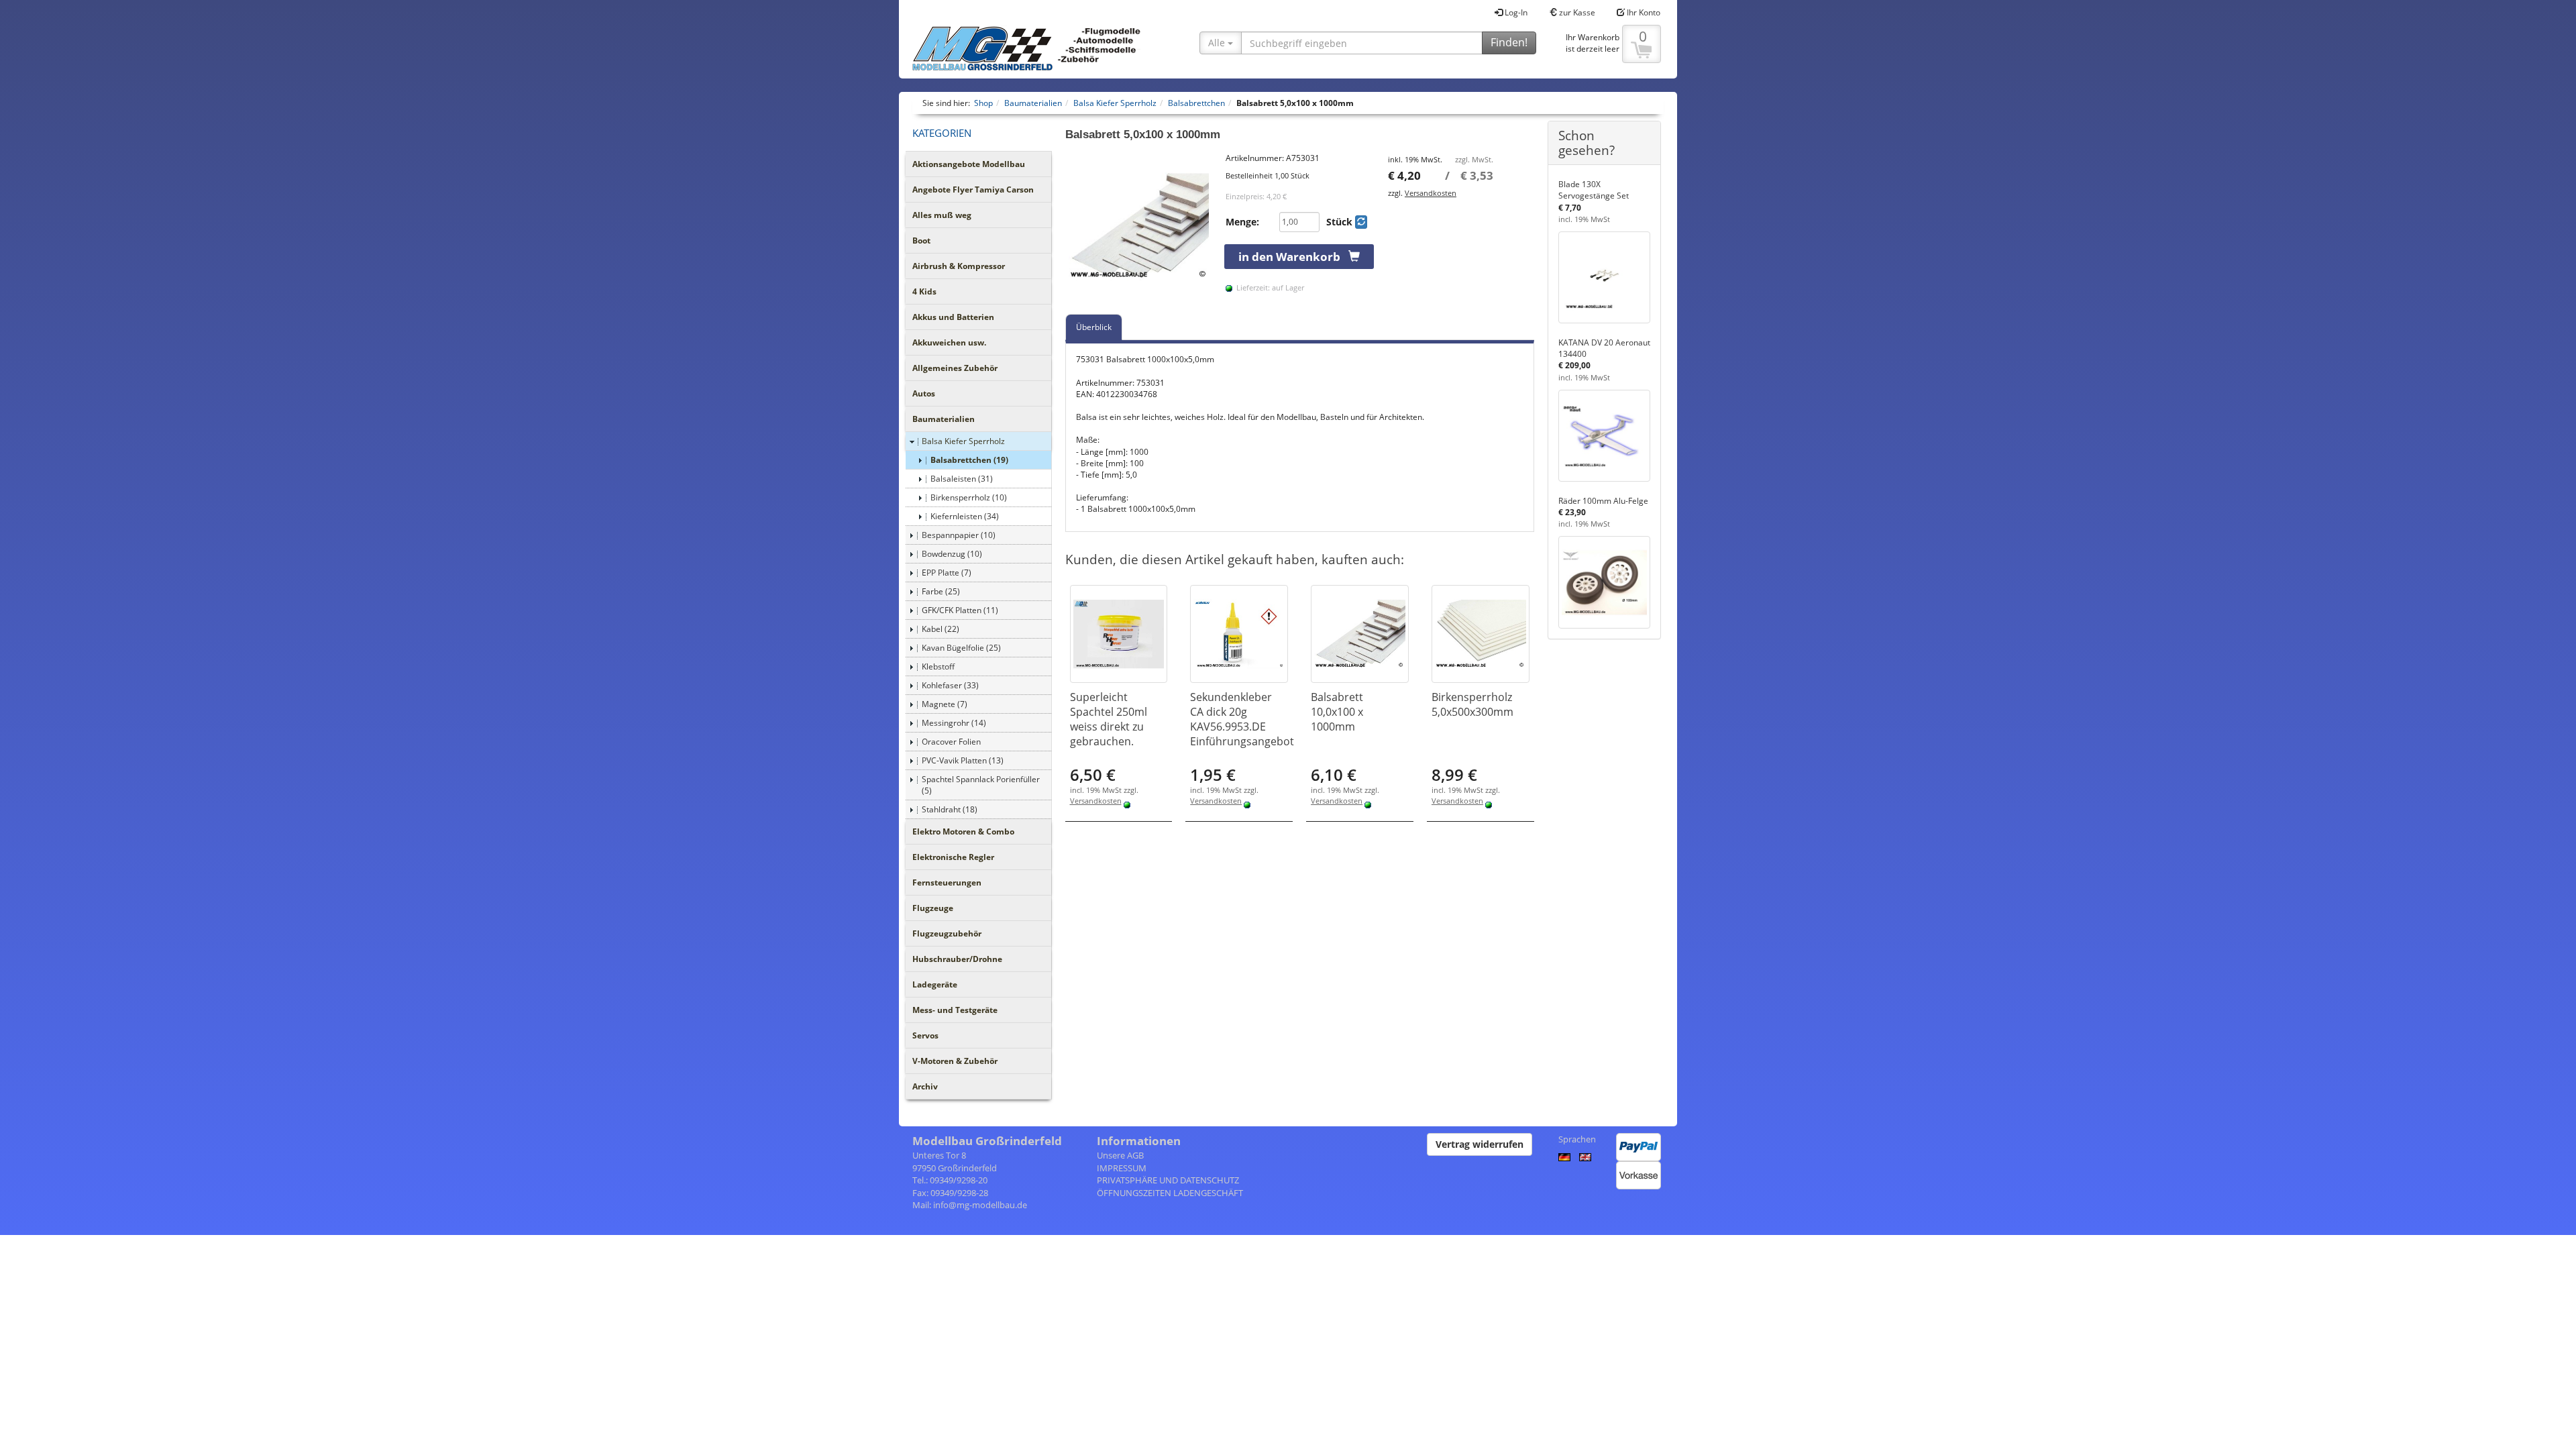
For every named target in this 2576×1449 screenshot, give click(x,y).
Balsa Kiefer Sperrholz (963, 441)
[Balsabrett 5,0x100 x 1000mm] (1139, 226)
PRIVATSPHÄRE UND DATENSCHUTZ (1168, 1180)
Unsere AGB (1120, 1155)
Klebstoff (938, 666)
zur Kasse (1576, 12)
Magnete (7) (945, 704)
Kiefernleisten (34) (965, 516)
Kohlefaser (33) (950, 685)
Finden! (1509, 42)
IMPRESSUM (1122, 1168)
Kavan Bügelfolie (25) (961, 648)
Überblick (1094, 327)
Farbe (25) (941, 591)
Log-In (1515, 12)
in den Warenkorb (1293, 257)
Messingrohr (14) (954, 723)
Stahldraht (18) (950, 809)
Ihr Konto (1643, 12)
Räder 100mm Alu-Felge (1603, 501)
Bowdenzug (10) (952, 554)
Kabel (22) (941, 629)
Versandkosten (1431, 193)
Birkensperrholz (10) (969, 497)
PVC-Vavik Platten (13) (963, 760)
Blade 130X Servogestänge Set (1594, 190)
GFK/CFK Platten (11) (960, 610)
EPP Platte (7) (947, 573)
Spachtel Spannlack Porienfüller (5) (981, 785)
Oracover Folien (951, 742)
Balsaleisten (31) (962, 479)
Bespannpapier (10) (959, 535)
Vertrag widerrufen (1480, 1144)
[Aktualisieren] (1361, 222)
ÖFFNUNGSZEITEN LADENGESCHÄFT (1170, 1193)
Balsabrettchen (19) (969, 460)
